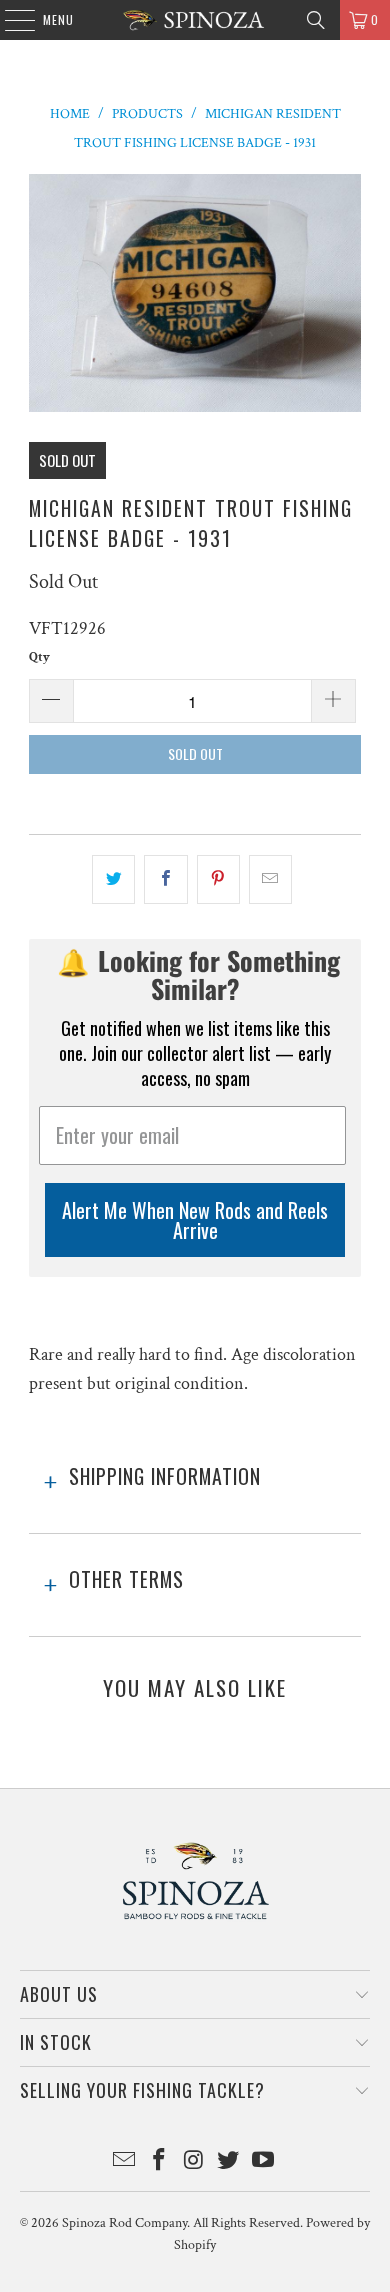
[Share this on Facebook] (165, 879)
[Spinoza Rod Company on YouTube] (264, 2162)
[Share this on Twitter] (113, 879)
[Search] (316, 20)
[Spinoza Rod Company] (195, 20)
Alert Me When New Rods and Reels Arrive (195, 1220)
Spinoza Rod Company (124, 2223)
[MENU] (9, 20)
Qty (39, 657)
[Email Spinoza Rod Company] (125, 2162)
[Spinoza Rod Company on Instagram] (194, 2162)
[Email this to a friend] (270, 879)
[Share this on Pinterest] (218, 879)
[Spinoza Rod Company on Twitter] (229, 2162)
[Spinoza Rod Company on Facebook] (159, 2162)
